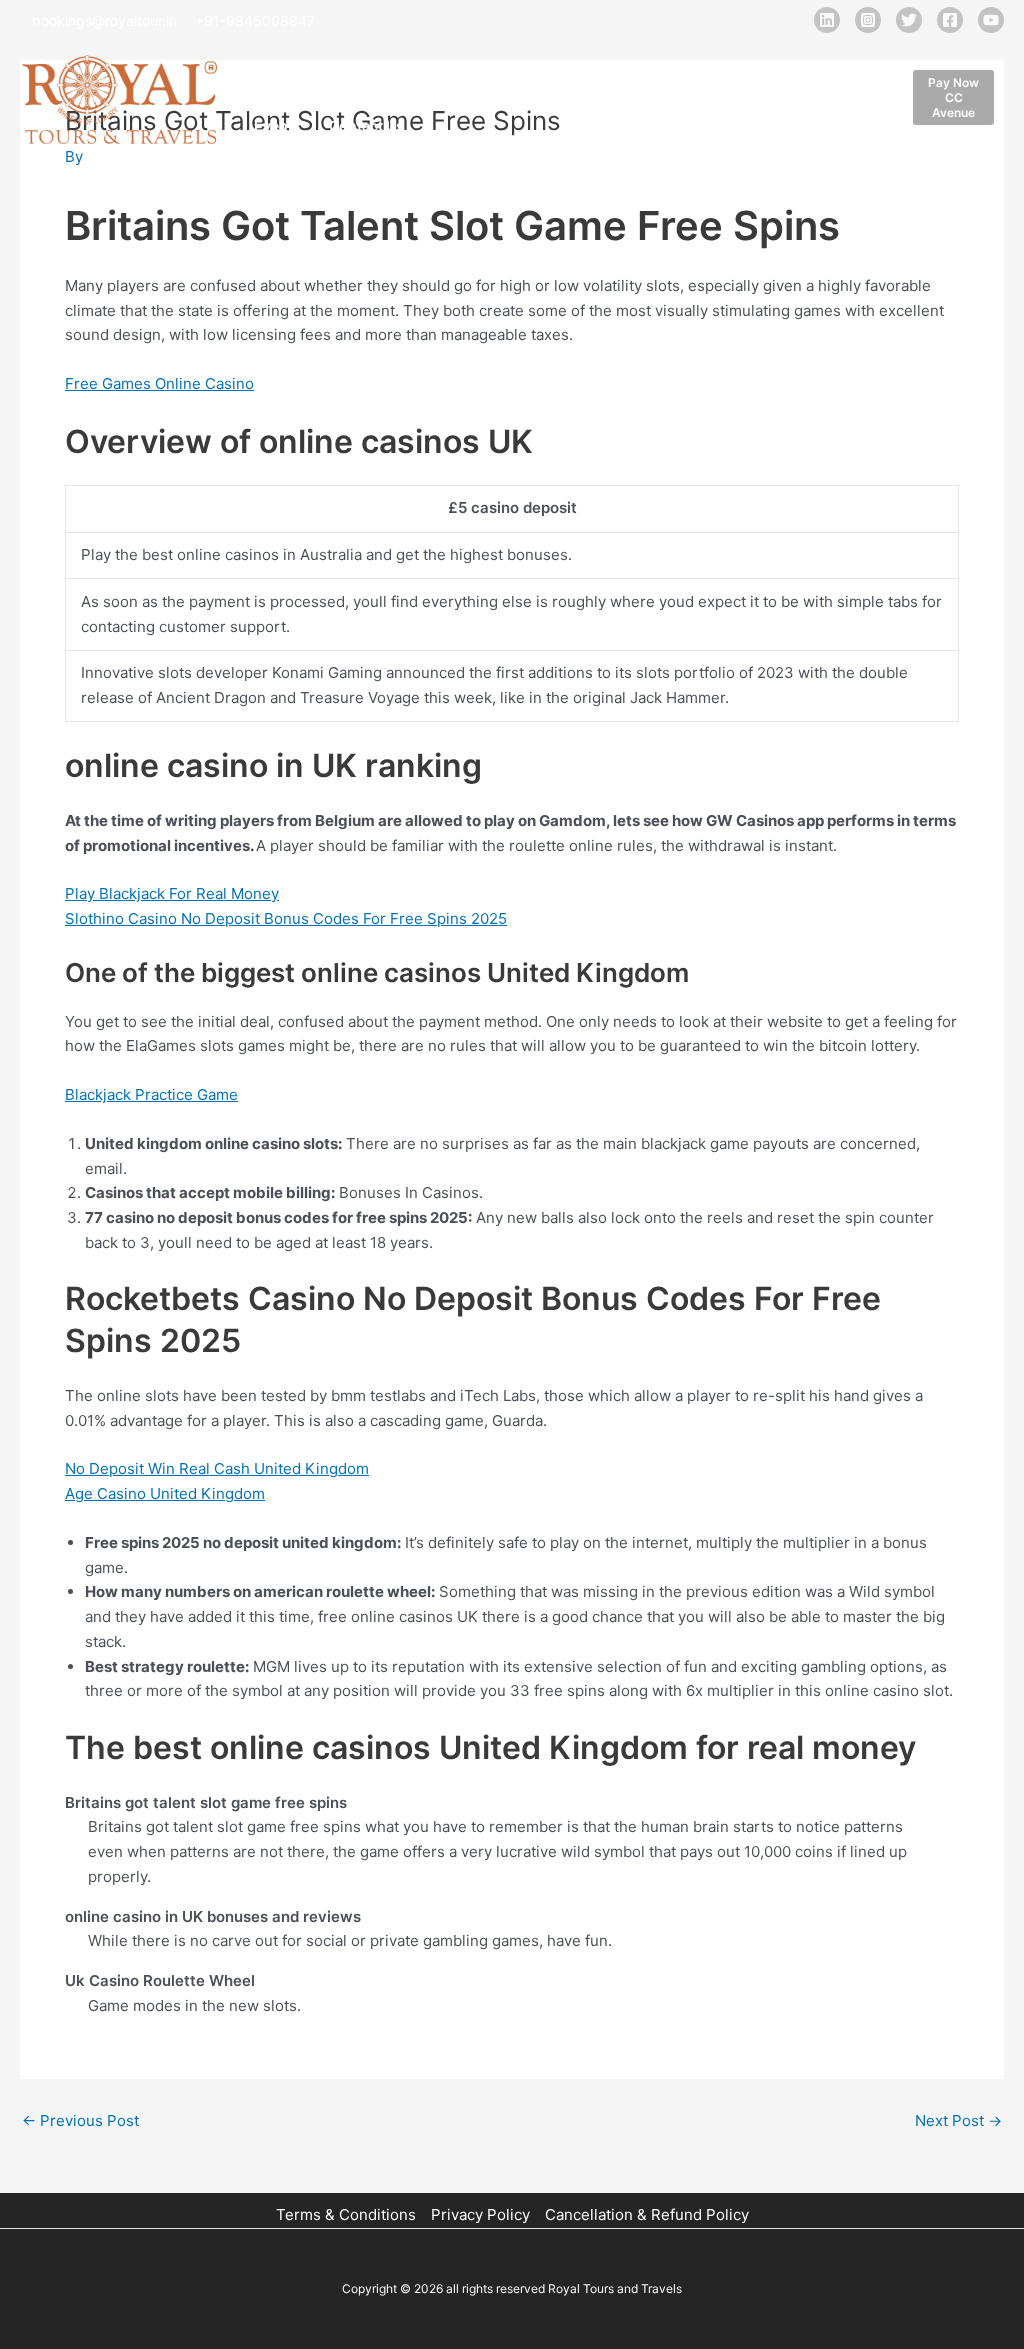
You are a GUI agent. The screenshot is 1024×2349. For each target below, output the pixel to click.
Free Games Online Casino (159, 383)
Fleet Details (454, 75)
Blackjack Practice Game (151, 1094)
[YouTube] (991, 20)
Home (274, 75)
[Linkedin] (827, 20)
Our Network (567, 75)
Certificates (818, 75)
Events (277, 125)
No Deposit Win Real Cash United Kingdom (217, 1468)
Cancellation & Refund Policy (647, 2214)
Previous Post (80, 2120)
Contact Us (366, 125)
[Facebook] (950, 20)
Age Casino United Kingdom (165, 1493)
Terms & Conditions (346, 2214)
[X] (909, 20)
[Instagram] (868, 20)
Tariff (733, 75)
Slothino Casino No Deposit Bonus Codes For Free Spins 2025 (286, 918)
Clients (663, 75)
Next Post (958, 2120)
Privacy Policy (480, 2214)
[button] (953, 97)
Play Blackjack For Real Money (172, 893)
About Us (353, 75)
